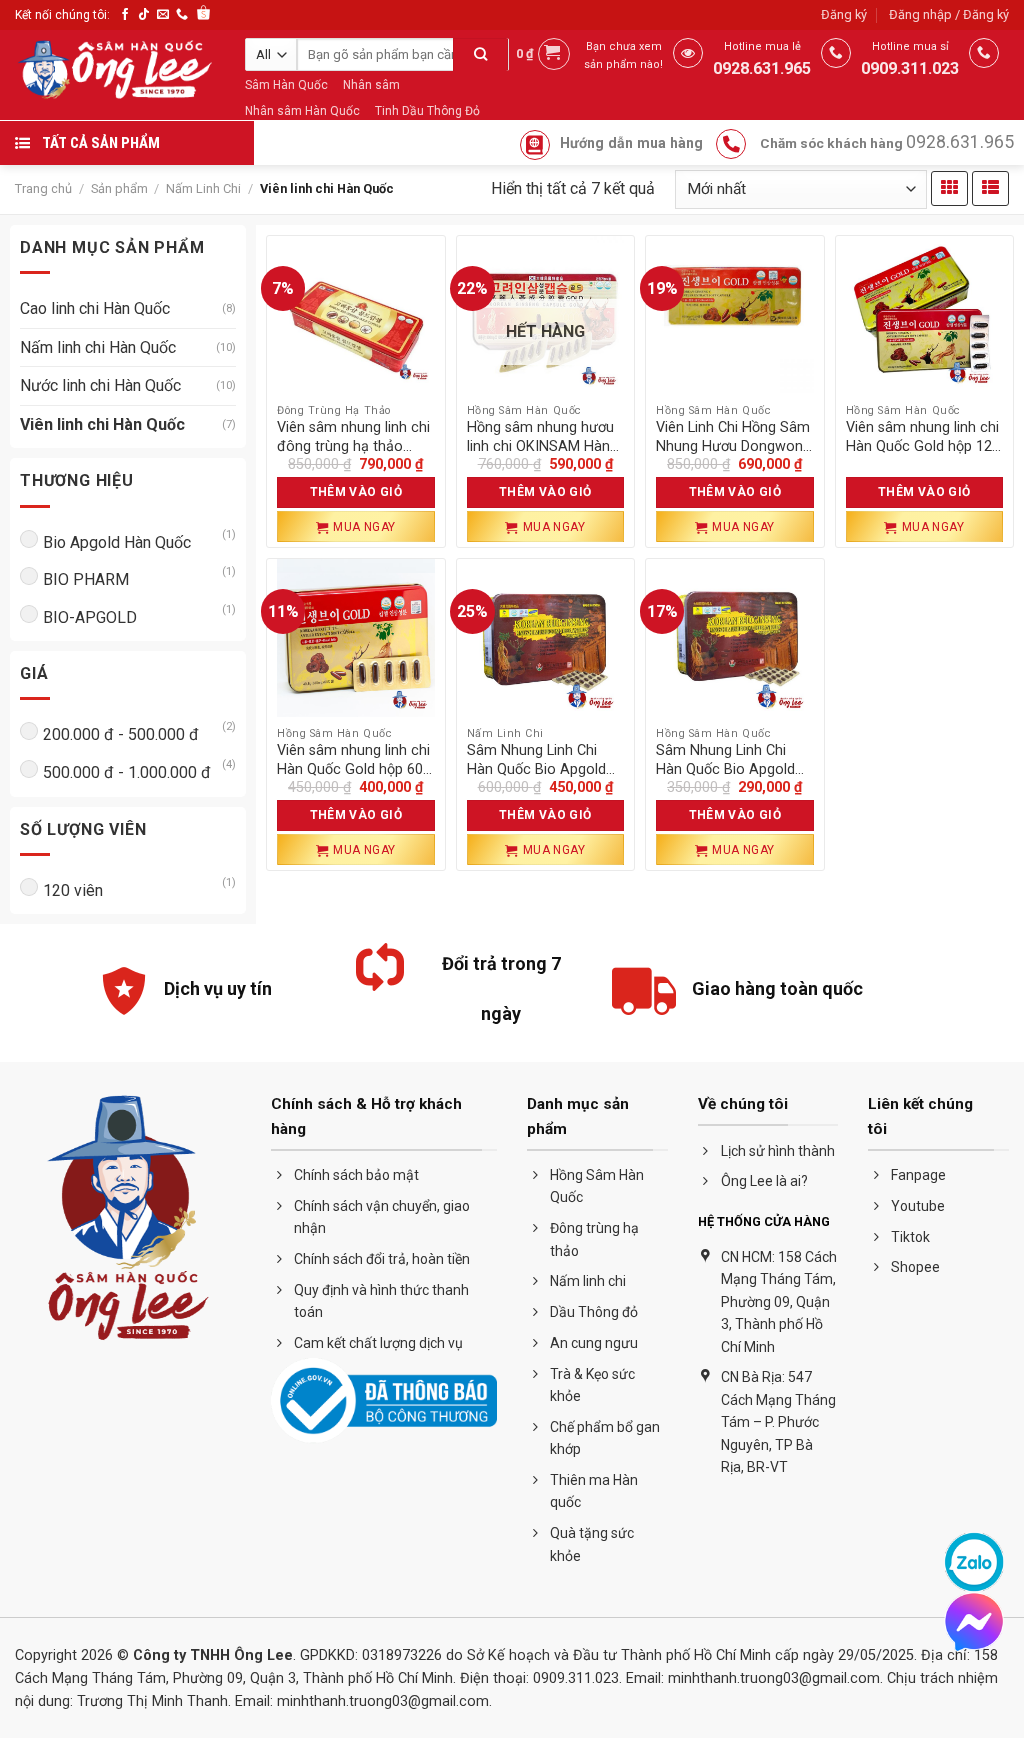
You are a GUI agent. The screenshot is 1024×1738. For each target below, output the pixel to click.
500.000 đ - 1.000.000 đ (127, 772)
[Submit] (480, 57)
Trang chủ (43, 188)
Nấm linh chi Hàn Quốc (98, 347)
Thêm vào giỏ (356, 492)
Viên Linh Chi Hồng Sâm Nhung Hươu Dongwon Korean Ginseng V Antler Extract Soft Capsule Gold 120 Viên (733, 437)
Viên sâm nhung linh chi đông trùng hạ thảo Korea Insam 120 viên (353, 437)
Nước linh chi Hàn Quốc (100, 385)
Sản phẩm (119, 188)
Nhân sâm (371, 85)
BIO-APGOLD (90, 617)
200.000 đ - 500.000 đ (121, 734)
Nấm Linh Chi (203, 188)
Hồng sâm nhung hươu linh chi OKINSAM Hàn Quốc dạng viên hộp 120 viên (545, 437)
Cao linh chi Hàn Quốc (95, 308)
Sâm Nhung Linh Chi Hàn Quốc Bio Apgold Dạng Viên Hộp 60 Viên (729, 760)
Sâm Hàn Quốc (286, 85)
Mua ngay (364, 527)
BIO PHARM (86, 579)
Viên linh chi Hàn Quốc (102, 424)
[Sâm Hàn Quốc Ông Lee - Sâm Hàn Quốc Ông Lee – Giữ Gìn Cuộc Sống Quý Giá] (115, 70)
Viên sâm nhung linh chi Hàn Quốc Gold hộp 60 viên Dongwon (353, 760)
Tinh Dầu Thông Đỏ (427, 111)
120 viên (73, 890)
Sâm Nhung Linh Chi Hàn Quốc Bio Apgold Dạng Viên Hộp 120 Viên (544, 760)
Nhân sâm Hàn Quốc (302, 111)
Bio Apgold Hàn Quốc (117, 542)
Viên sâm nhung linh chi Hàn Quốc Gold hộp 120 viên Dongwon (923, 437)
